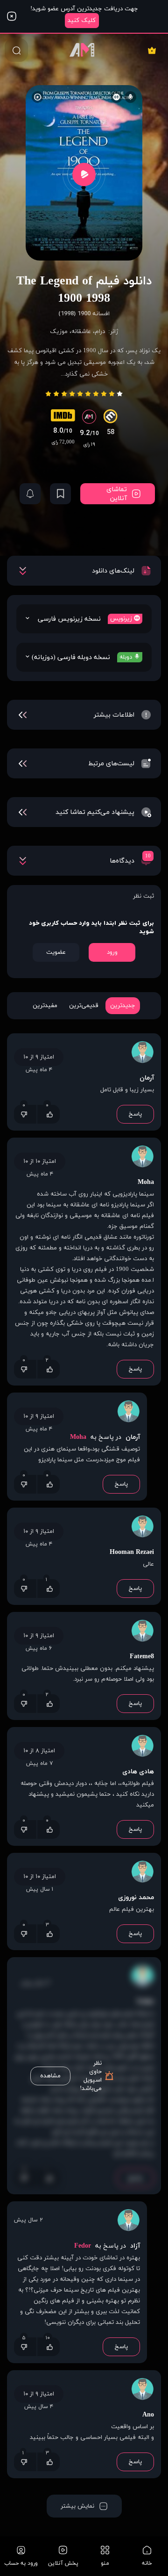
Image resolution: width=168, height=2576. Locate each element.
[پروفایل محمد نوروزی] (142, 1873)
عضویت (56, 952)
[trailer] (84, 174)
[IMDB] (63, 418)
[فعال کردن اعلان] (30, 494)
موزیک (59, 332)
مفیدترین (45, 1006)
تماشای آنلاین (117, 494)
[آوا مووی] (84, 50)
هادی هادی (138, 1772)
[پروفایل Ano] (142, 2390)
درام (100, 332)
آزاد (134, 2246)
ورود (112, 952)
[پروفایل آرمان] (142, 1053)
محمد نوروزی (136, 1898)
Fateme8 (142, 1657)
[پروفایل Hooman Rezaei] (142, 1528)
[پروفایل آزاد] (128, 2221)
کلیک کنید (82, 21)
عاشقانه (81, 332)
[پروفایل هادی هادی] (142, 1747)
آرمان (147, 1078)
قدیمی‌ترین (84, 1006)
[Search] (16, 50)
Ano (148, 2415)
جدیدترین (123, 1006)
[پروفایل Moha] (142, 1158)
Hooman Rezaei (132, 1552)
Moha (146, 1182)
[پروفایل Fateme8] (142, 1632)
